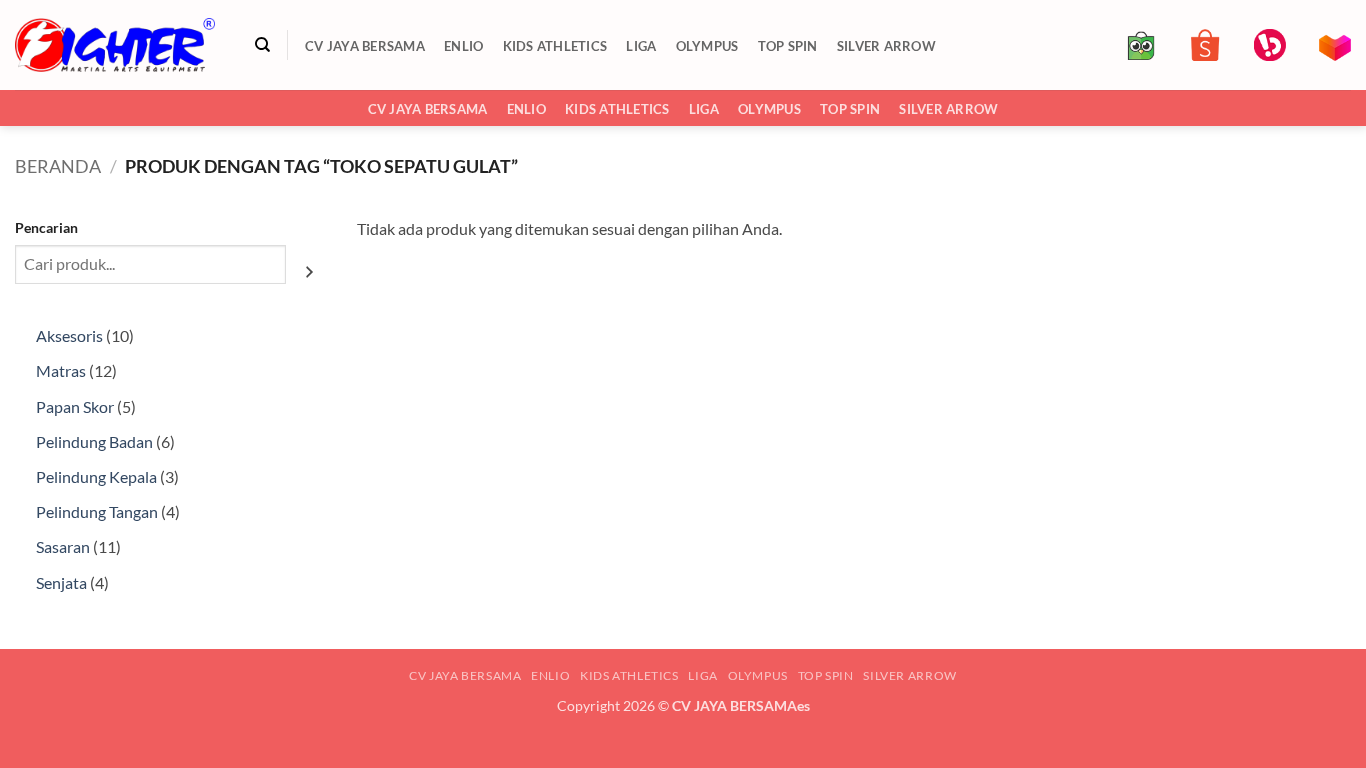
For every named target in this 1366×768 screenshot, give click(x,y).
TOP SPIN (788, 46)
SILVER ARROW (886, 46)
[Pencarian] (262, 45)
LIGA (641, 46)
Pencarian (46, 227)
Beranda (58, 166)
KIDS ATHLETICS (555, 46)
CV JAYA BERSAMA (365, 46)
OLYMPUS (707, 46)
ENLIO (463, 46)
